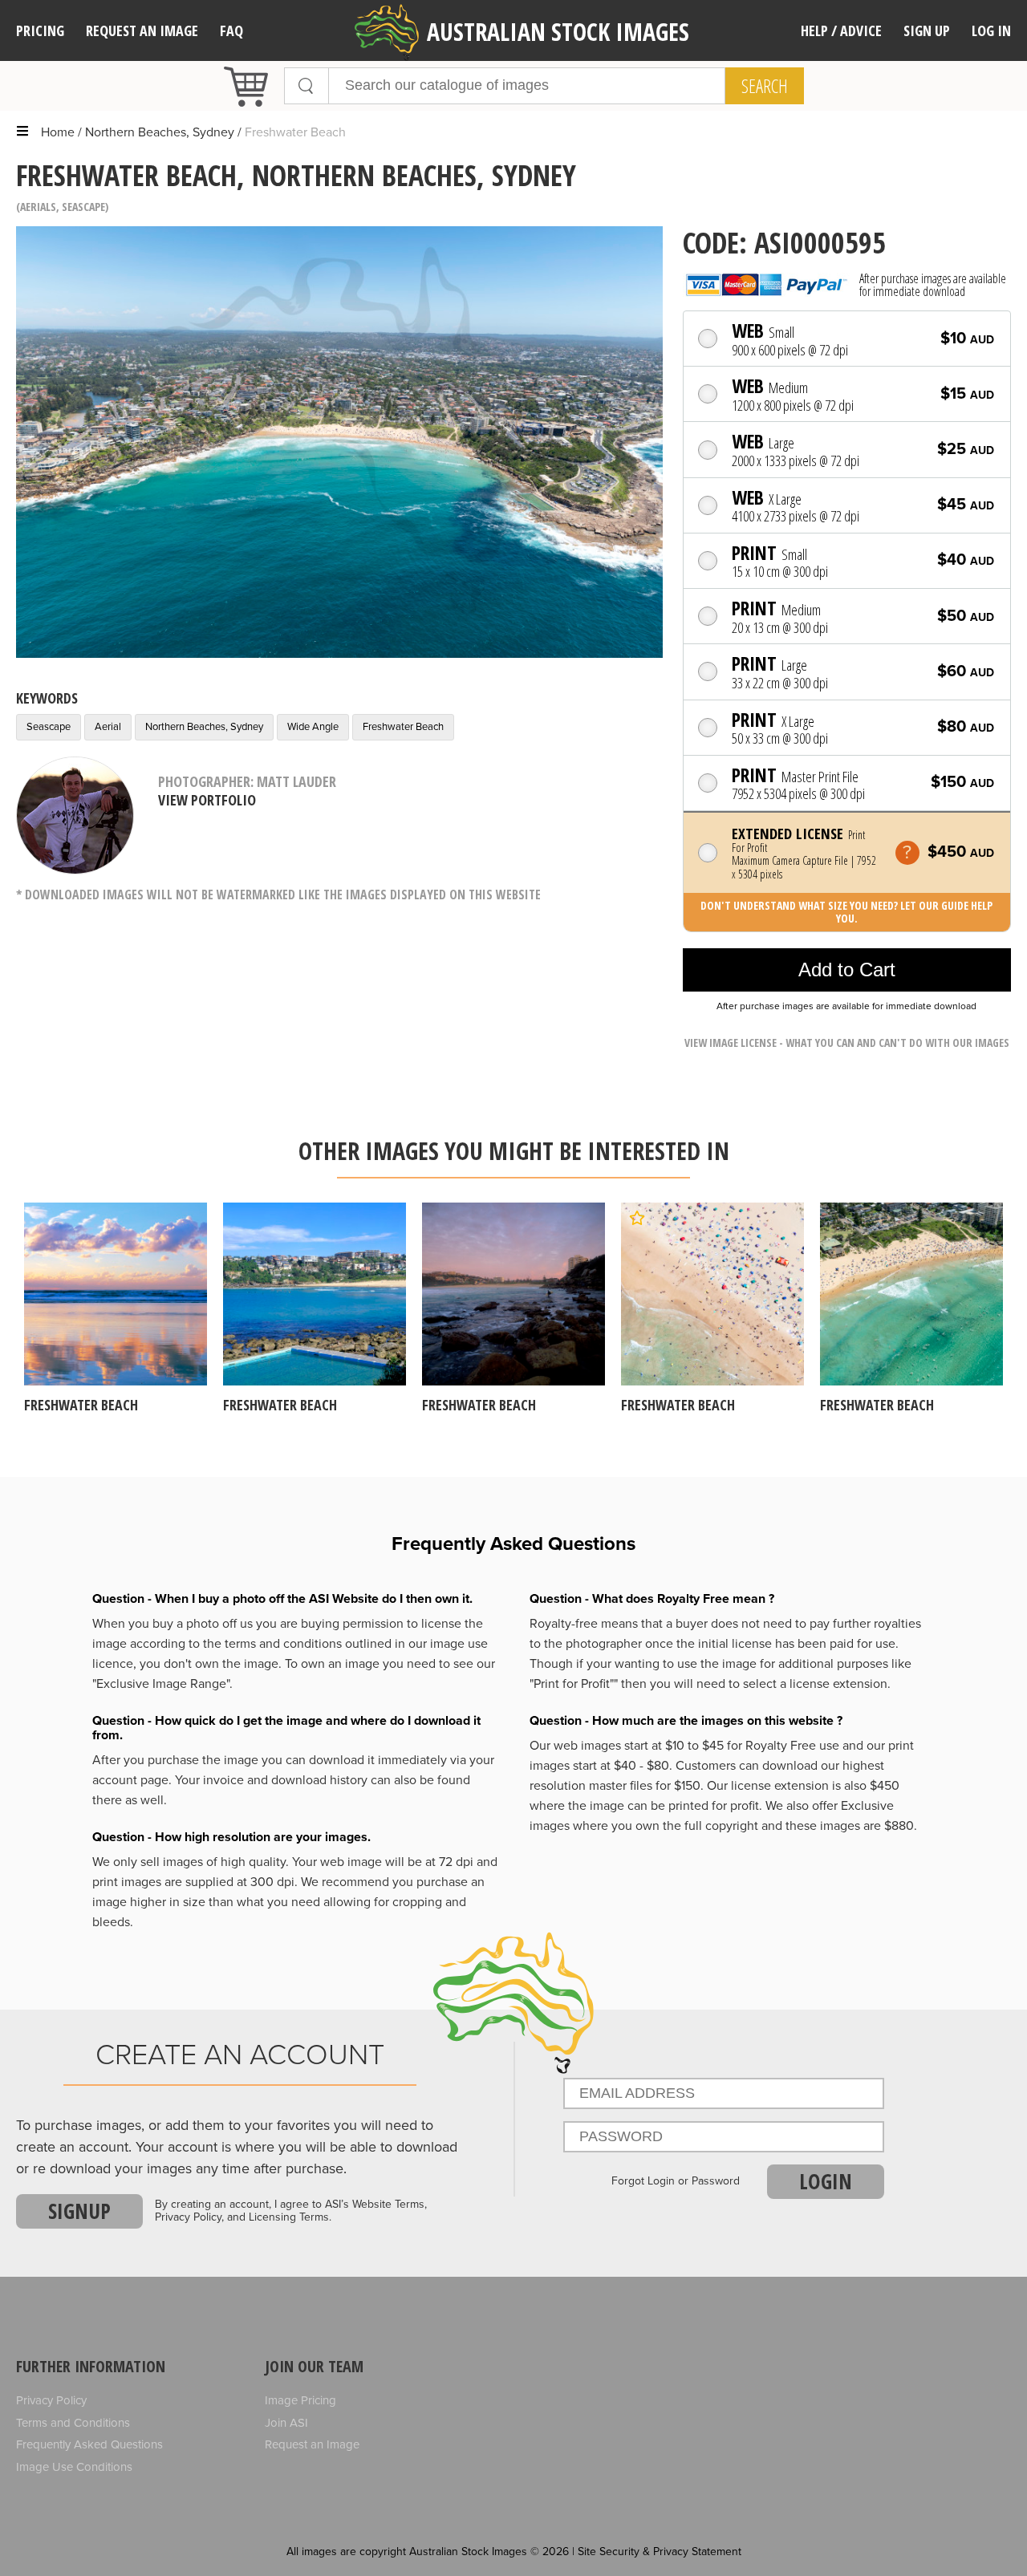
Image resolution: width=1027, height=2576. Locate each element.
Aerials (38, 207)
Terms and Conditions (73, 2423)
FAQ (231, 30)
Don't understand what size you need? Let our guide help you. (846, 912)
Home (58, 132)
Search (765, 86)
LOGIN (826, 2181)
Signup (79, 2211)
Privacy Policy (51, 2400)
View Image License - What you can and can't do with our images (847, 1043)
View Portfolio (207, 800)
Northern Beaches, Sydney (160, 132)
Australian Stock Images (558, 32)
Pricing (40, 30)
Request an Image (312, 2444)
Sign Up (927, 30)
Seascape (83, 207)
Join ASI (286, 2423)
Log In (991, 30)
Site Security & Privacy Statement (660, 2552)
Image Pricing (300, 2400)
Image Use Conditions (74, 2467)
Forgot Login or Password (676, 2181)
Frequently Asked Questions (89, 2444)
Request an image (142, 30)
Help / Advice (841, 30)
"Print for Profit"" (574, 1684)
